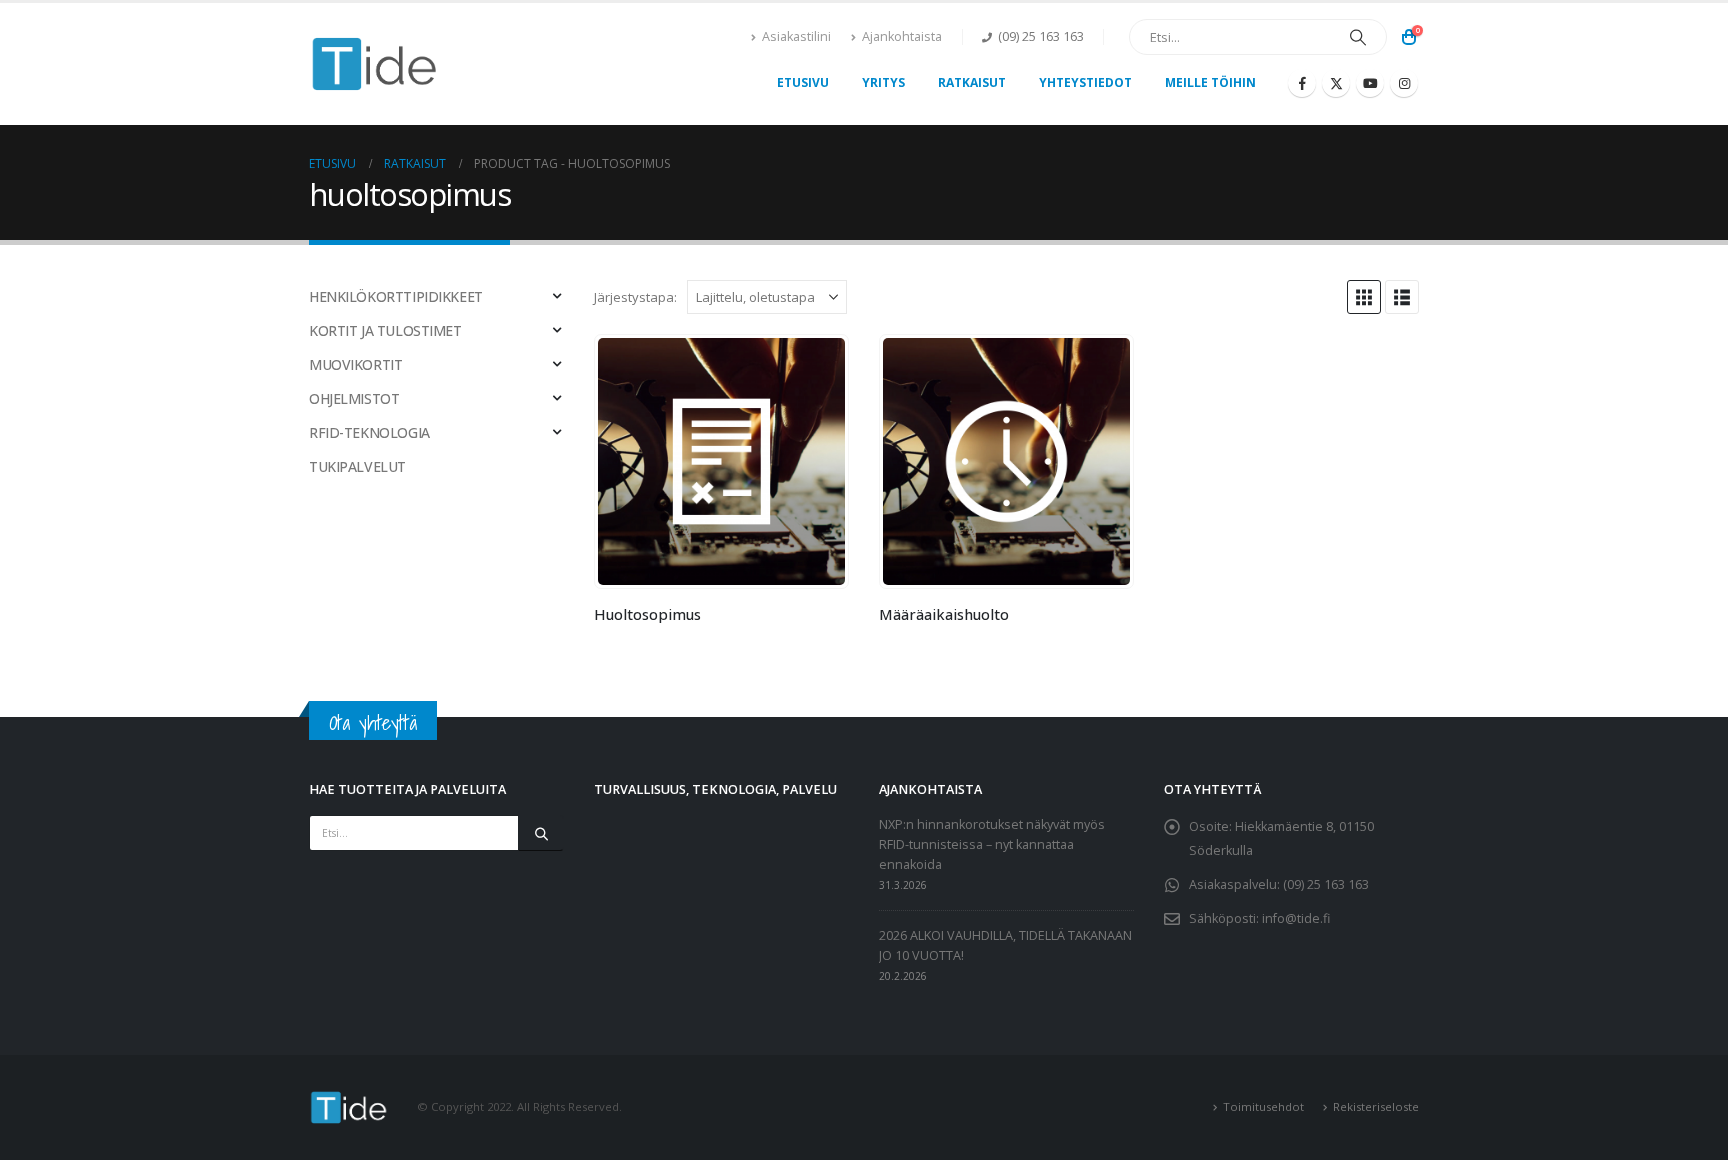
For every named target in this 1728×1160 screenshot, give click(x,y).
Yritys (883, 82)
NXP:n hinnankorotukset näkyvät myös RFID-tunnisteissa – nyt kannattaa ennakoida (992, 844)
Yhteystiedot (1085, 82)
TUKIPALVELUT (357, 466)
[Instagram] (1404, 83)
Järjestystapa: (635, 297)
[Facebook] (1302, 83)
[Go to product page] (721, 461)
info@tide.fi (1296, 918)
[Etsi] (1358, 37)
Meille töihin (1210, 82)
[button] (1364, 297)
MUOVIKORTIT (355, 364)
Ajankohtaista (902, 36)
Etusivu (803, 82)
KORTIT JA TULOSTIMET (385, 330)
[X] (1336, 83)
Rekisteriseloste (1376, 1106)
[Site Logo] (375, 64)
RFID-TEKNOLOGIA (369, 432)
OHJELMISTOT (354, 398)
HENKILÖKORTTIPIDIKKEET (396, 296)
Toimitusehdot (1263, 1106)
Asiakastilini (796, 36)
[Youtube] (1370, 83)
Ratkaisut (972, 82)
